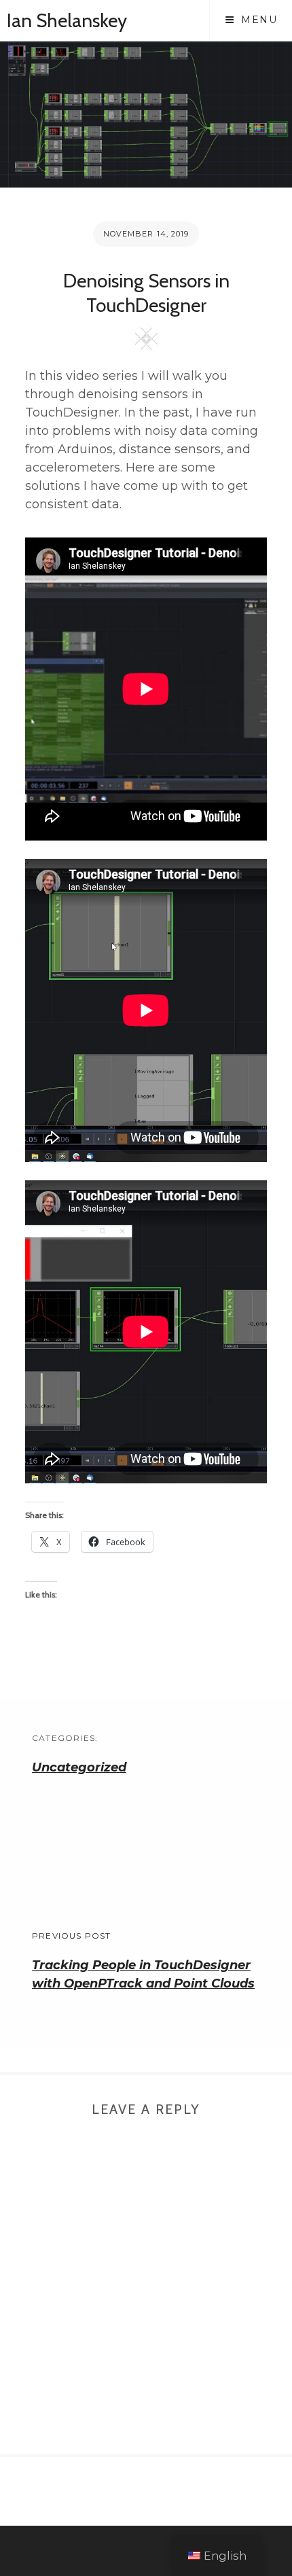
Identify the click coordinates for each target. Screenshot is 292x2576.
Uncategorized (79, 1767)
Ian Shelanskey (67, 20)
